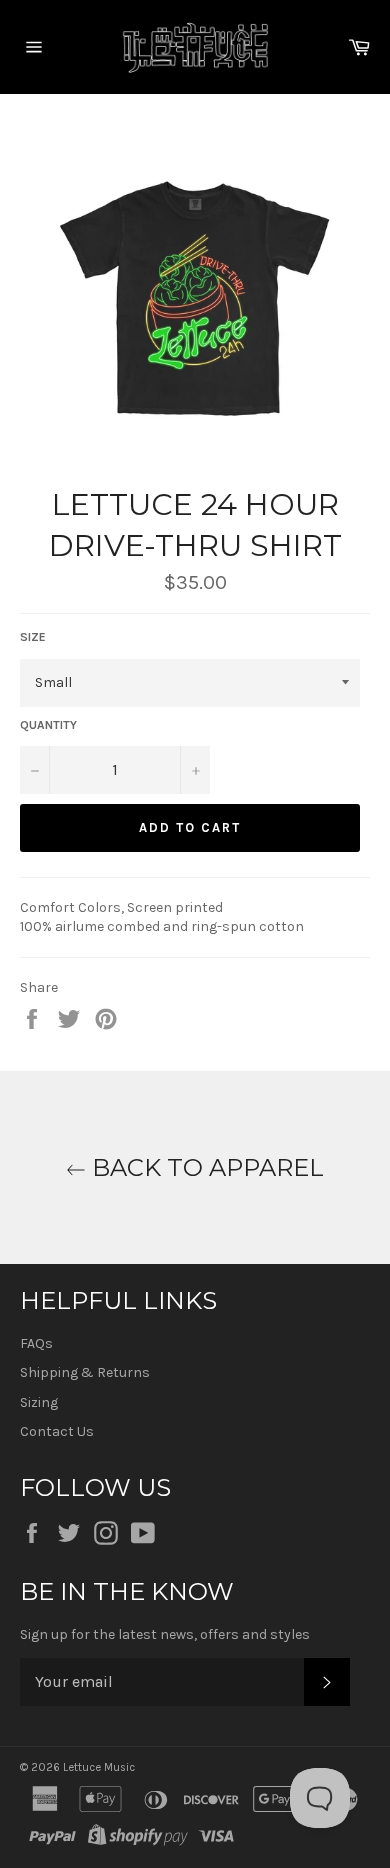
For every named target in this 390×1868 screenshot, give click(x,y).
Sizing (39, 1402)
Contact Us (57, 1431)
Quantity (48, 725)
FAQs (36, 1343)
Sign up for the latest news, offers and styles (165, 1634)
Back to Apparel (205, 1167)
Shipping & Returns (85, 1372)
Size (33, 637)
